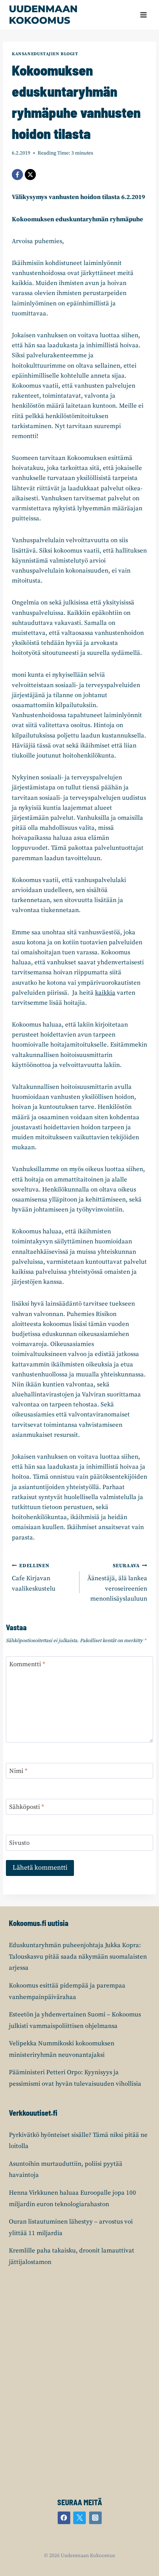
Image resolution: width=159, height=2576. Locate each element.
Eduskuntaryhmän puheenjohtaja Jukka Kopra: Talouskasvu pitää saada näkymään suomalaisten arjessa (78, 1957)
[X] (30, 175)
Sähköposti (27, 1807)
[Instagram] (95, 2518)
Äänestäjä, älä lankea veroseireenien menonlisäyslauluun (117, 1583)
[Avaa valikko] (143, 15)
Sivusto (19, 1843)
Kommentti (27, 1664)
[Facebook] (17, 175)
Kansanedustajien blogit (45, 54)
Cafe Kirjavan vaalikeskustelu (34, 1578)
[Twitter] (79, 2518)
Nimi (18, 1771)
